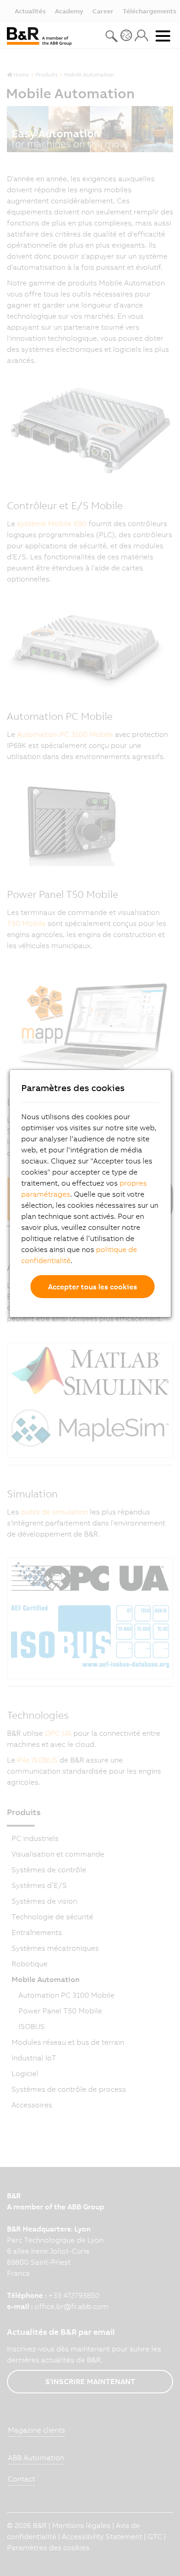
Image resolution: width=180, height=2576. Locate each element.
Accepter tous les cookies (93, 1287)
